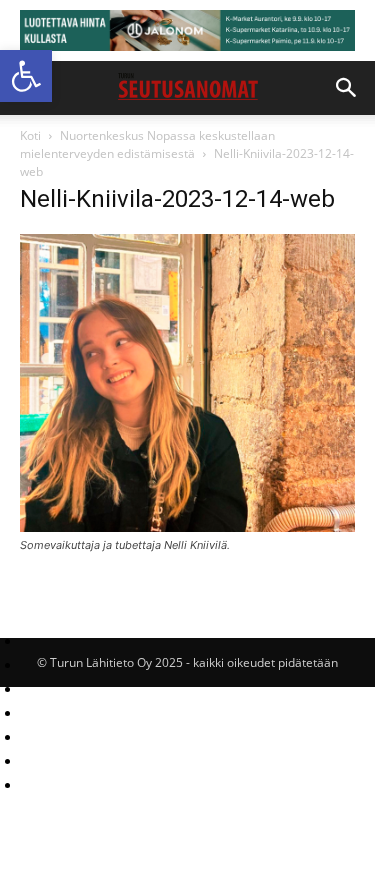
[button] (26, 76)
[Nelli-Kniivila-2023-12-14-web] (187, 526)
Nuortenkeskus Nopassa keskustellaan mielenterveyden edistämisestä (147, 144)
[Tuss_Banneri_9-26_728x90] (187, 30)
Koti (30, 135)
